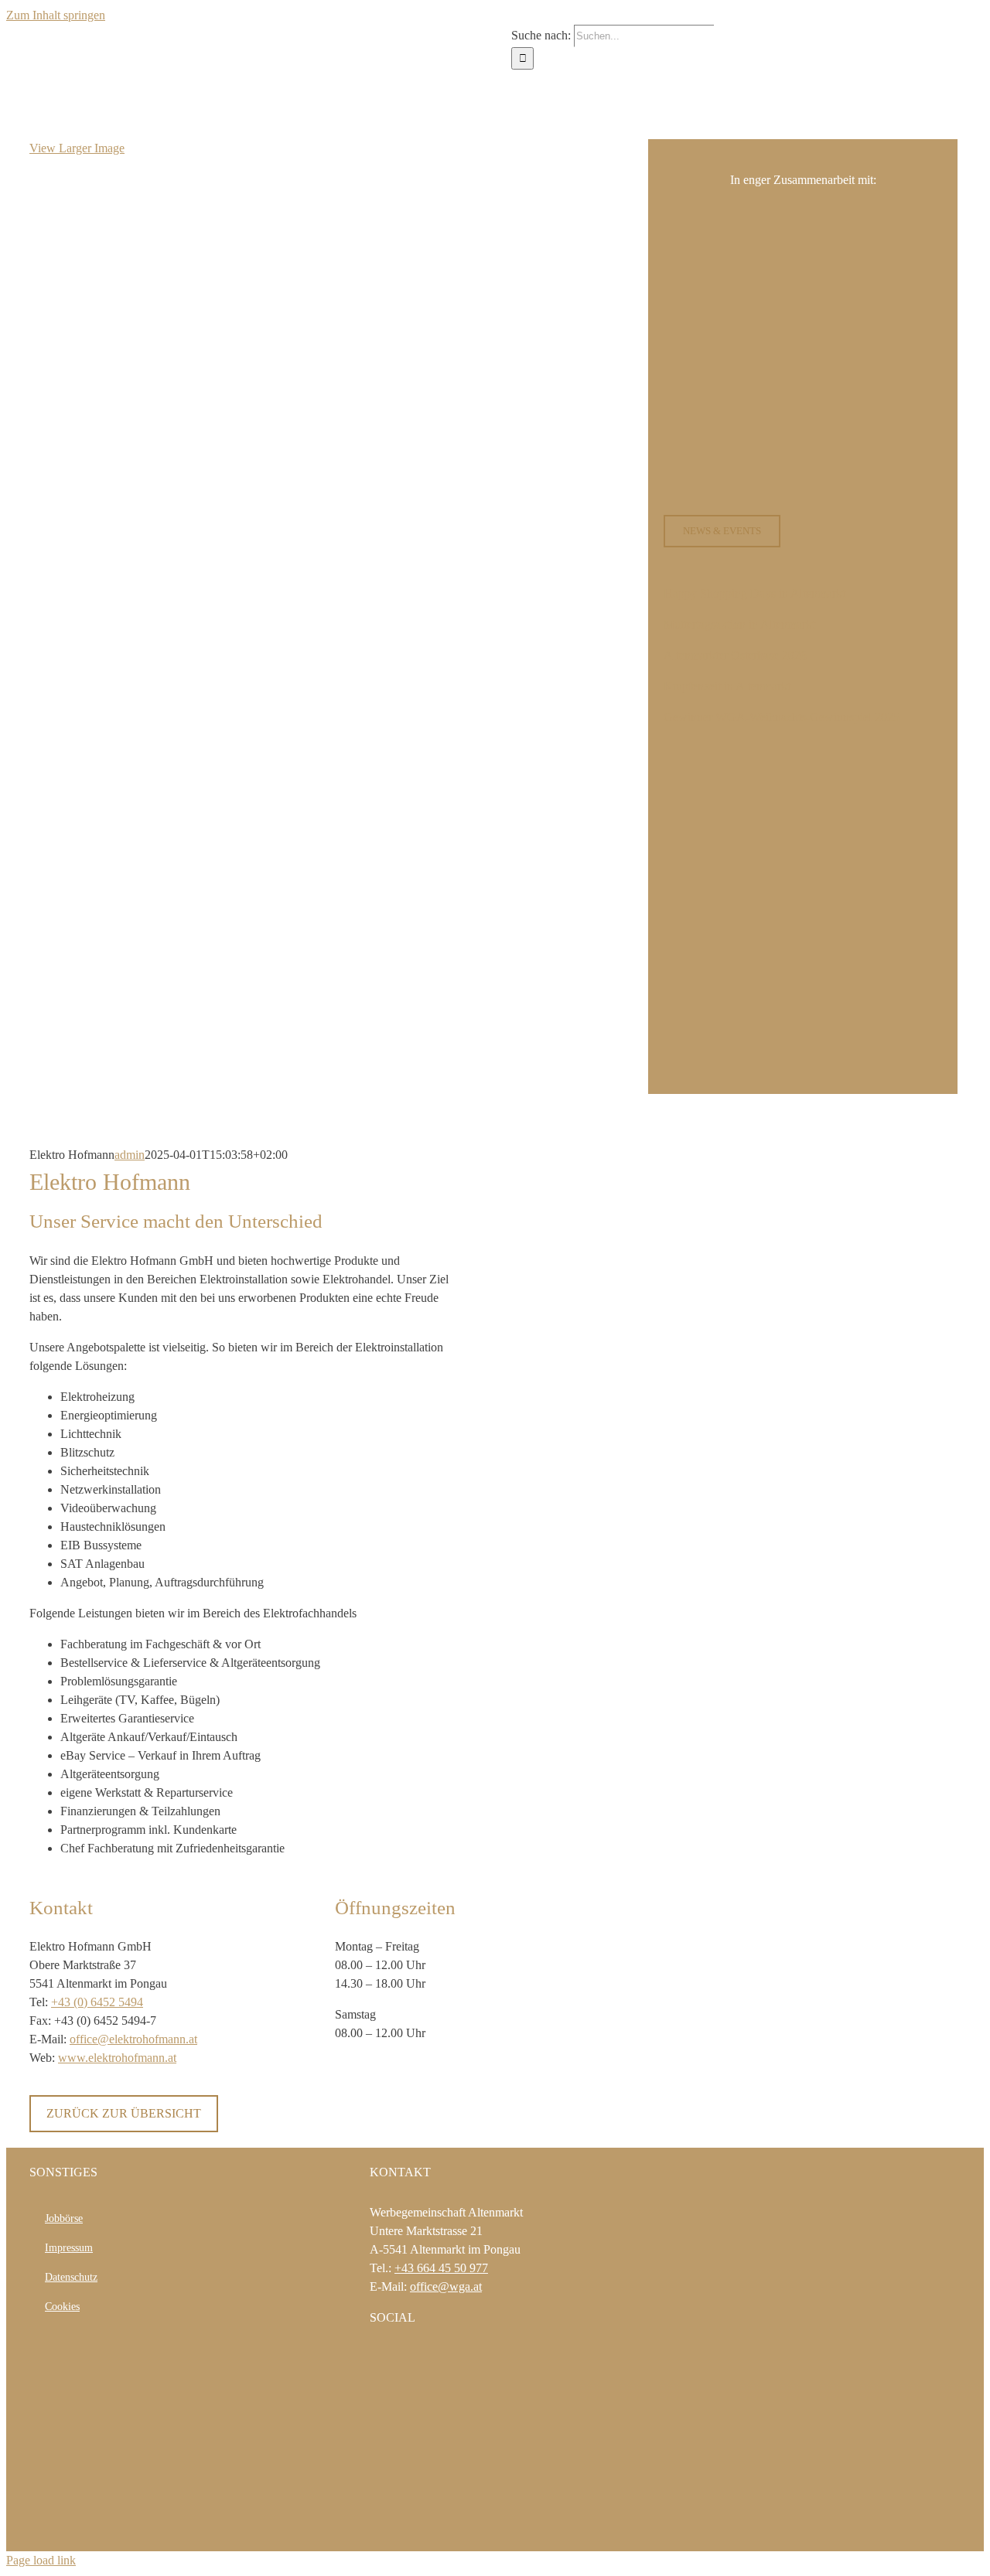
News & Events (722, 531)
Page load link (41, 2560)
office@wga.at (446, 2286)
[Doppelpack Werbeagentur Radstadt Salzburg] (429, 2529)
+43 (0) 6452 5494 (97, 2002)
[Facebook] (374, 2358)
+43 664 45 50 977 (441, 2268)
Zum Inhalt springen (56, 15)
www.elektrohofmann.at (117, 2058)
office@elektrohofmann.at (133, 2039)
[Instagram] (395, 2358)
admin (130, 1155)
